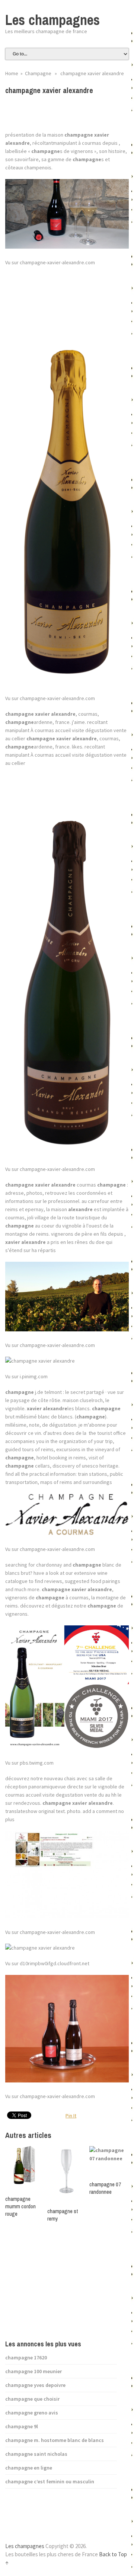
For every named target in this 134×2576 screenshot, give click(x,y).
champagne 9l (22, 2426)
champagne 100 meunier (33, 2371)
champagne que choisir (32, 2399)
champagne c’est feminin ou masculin (50, 2481)
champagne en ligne (29, 2468)
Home (12, 73)
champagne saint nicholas (36, 2454)
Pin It (71, 2116)
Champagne (38, 73)
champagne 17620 (26, 2358)
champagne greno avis (32, 2413)
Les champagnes (52, 20)
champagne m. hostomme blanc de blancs (55, 2440)
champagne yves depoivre (35, 2385)
